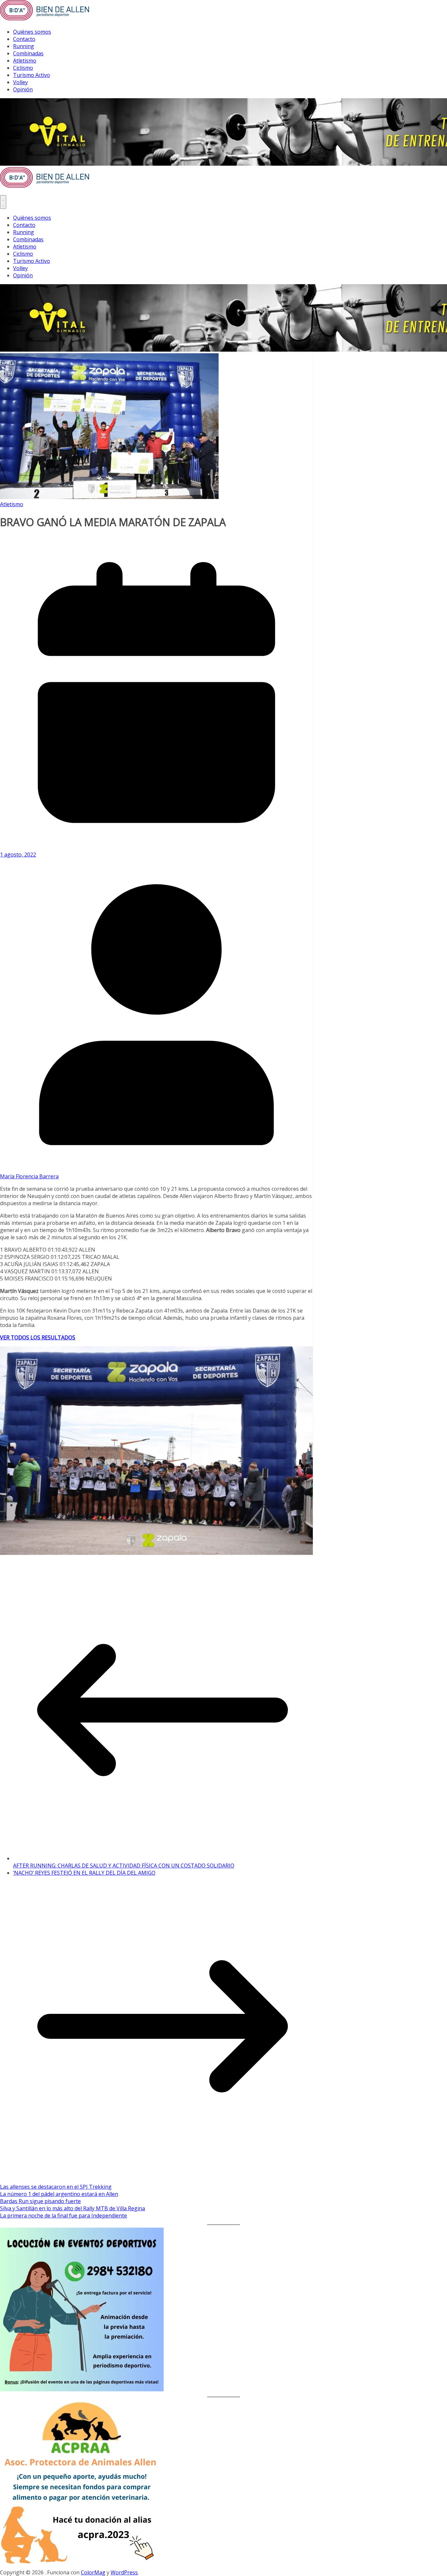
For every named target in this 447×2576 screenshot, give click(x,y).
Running (24, 46)
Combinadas (28, 53)
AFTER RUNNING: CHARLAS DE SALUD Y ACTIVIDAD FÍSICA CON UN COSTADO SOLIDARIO (124, 1866)
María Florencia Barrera (29, 1176)
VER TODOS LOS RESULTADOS (38, 1337)
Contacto (24, 39)
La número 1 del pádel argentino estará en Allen (59, 2194)
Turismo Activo (32, 75)
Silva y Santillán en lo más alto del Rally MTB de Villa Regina (72, 2208)
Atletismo (25, 61)
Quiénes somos (32, 32)
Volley (20, 82)
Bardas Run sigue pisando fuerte (40, 2201)
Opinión (23, 89)
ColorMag (93, 2572)
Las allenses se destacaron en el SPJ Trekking (56, 2187)
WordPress (124, 2572)
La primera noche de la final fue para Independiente (63, 2216)
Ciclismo (23, 68)
